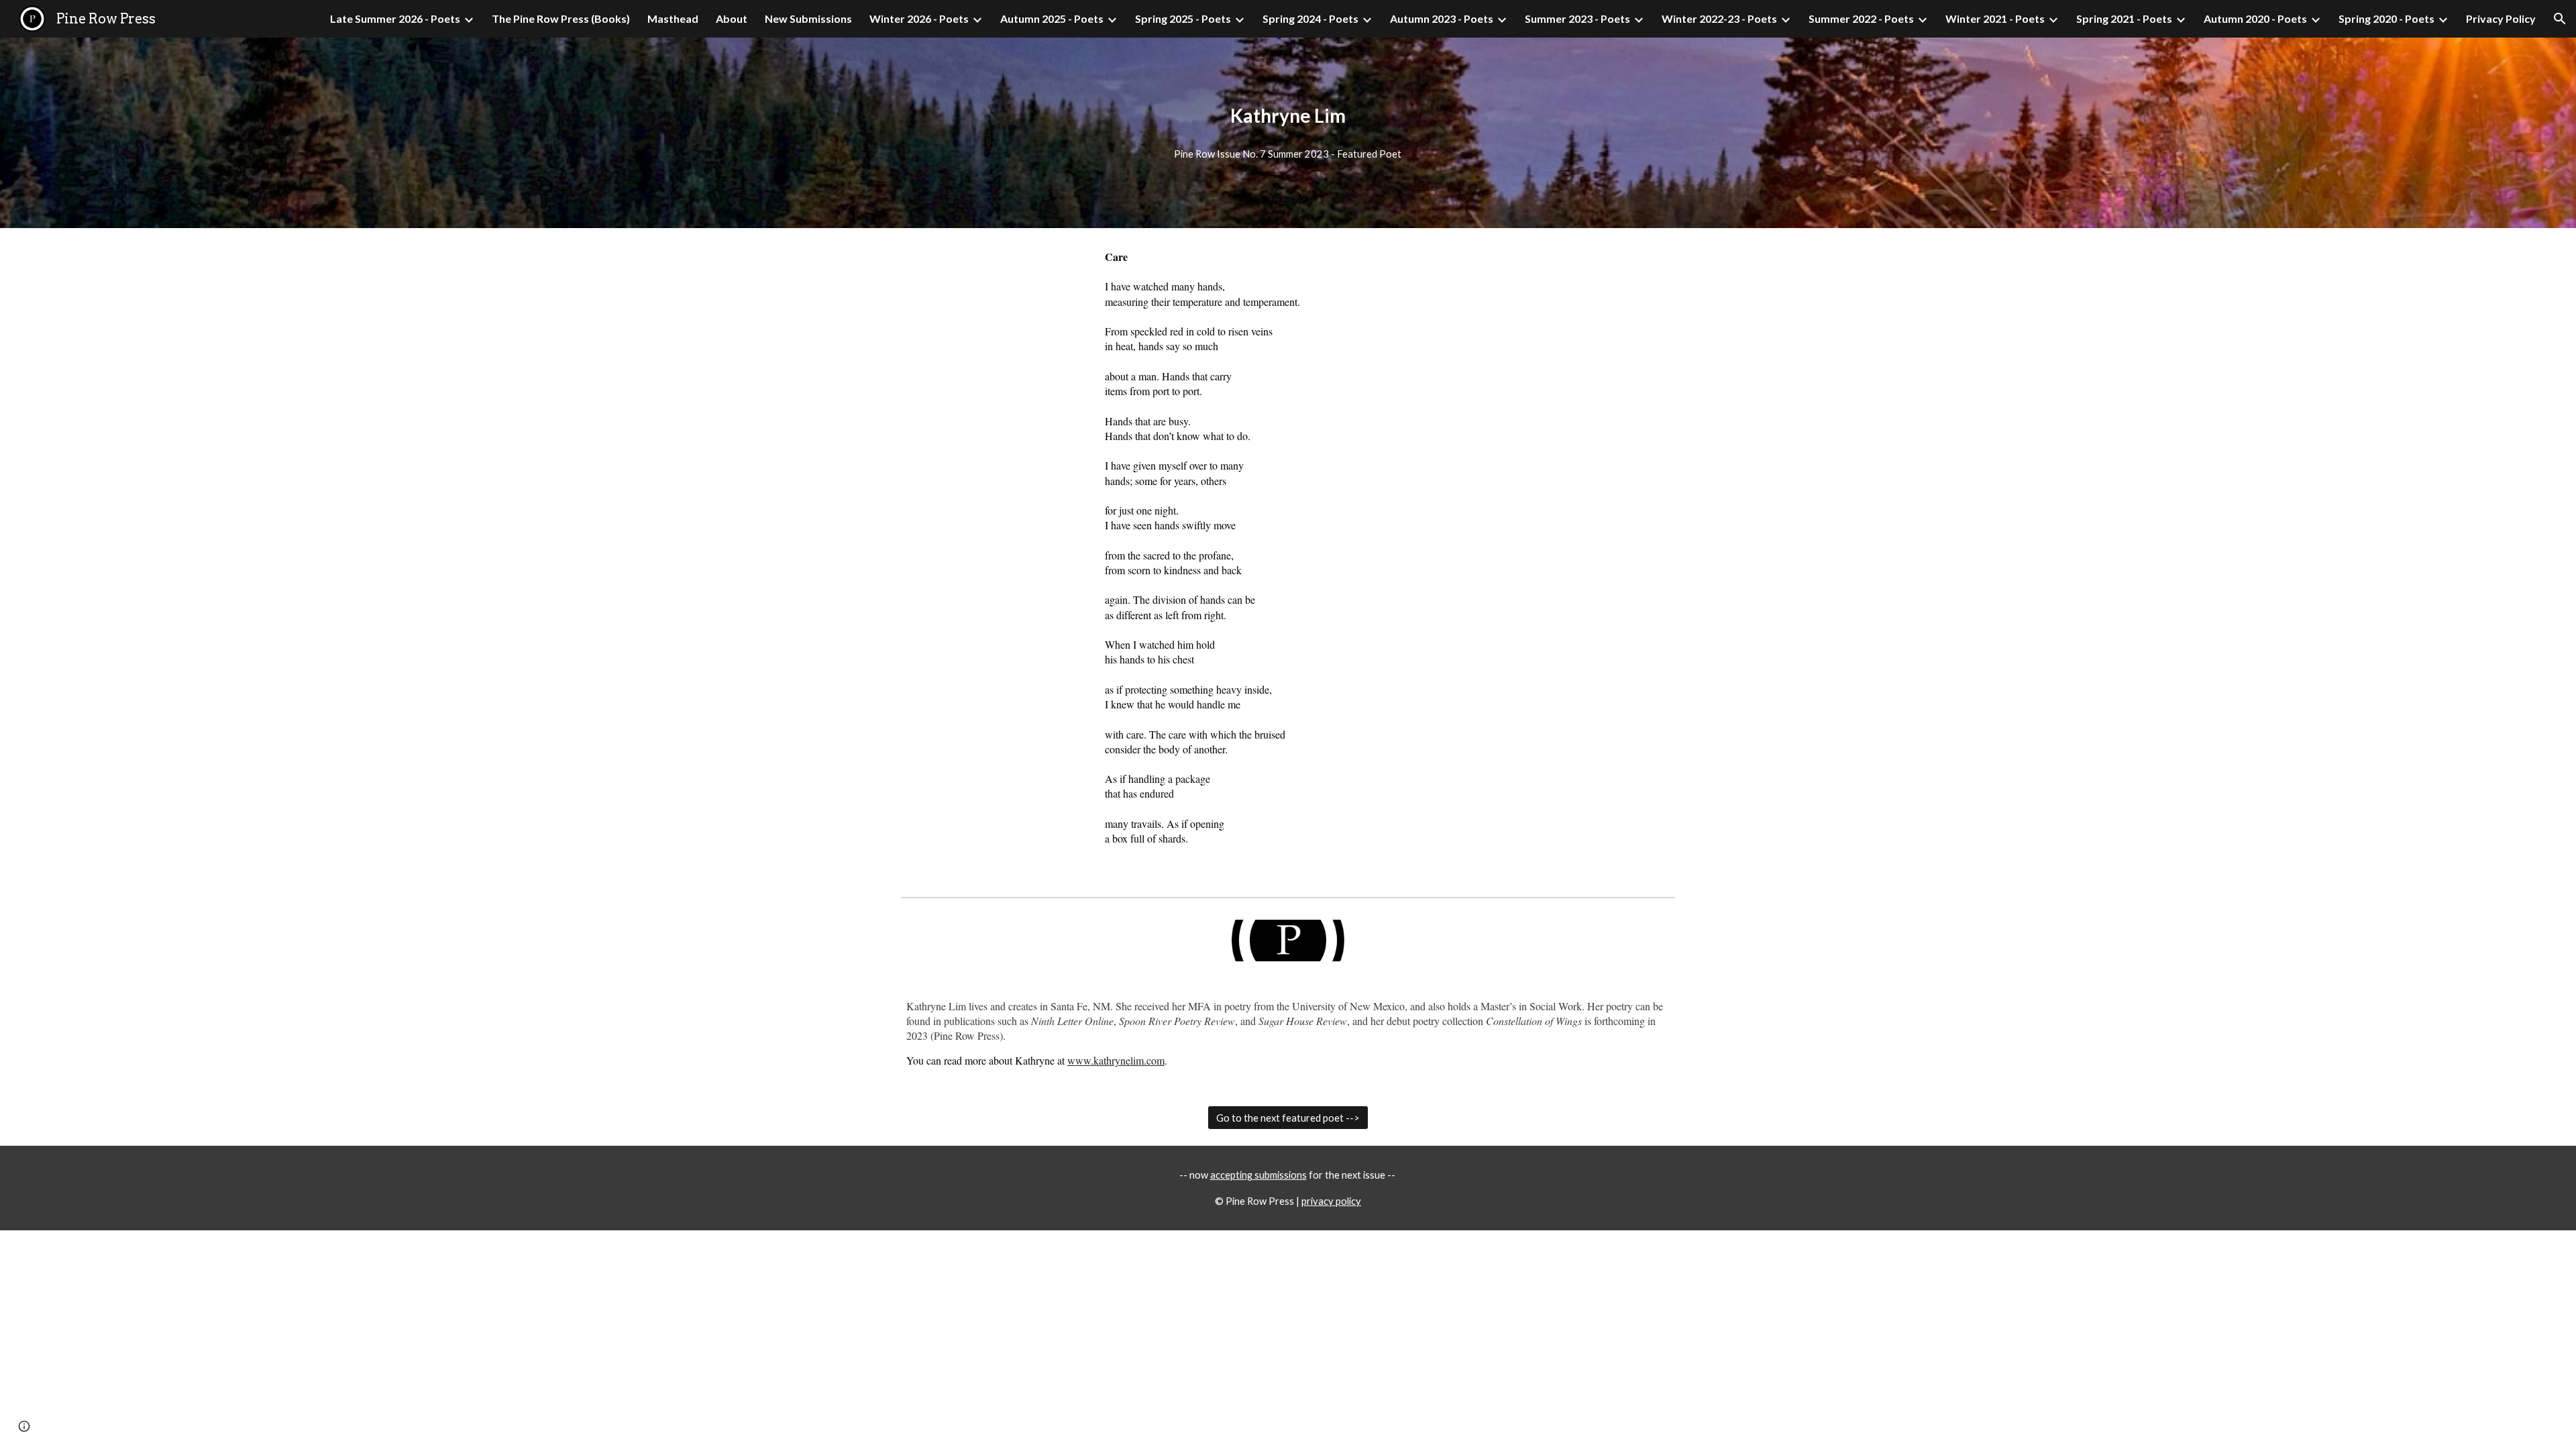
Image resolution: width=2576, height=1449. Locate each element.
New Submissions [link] (808, 18)
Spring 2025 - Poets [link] (1183, 18)
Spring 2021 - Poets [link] (2124, 18)
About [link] (732, 18)
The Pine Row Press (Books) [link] (561, 18)
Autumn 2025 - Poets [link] (1052, 18)
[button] (2560, 19)
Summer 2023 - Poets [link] (1577, 18)
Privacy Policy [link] (2501, 18)
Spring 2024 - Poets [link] (1310, 18)
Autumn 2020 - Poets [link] (2255, 18)
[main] (1288, 116)
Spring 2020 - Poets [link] (2386, 18)
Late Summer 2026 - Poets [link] (395, 18)
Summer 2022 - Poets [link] (1861, 18)
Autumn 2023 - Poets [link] (1442, 18)
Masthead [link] (673, 18)
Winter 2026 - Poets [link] (919, 18)
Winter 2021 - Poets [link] (1995, 18)
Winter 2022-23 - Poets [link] (1719, 18)
